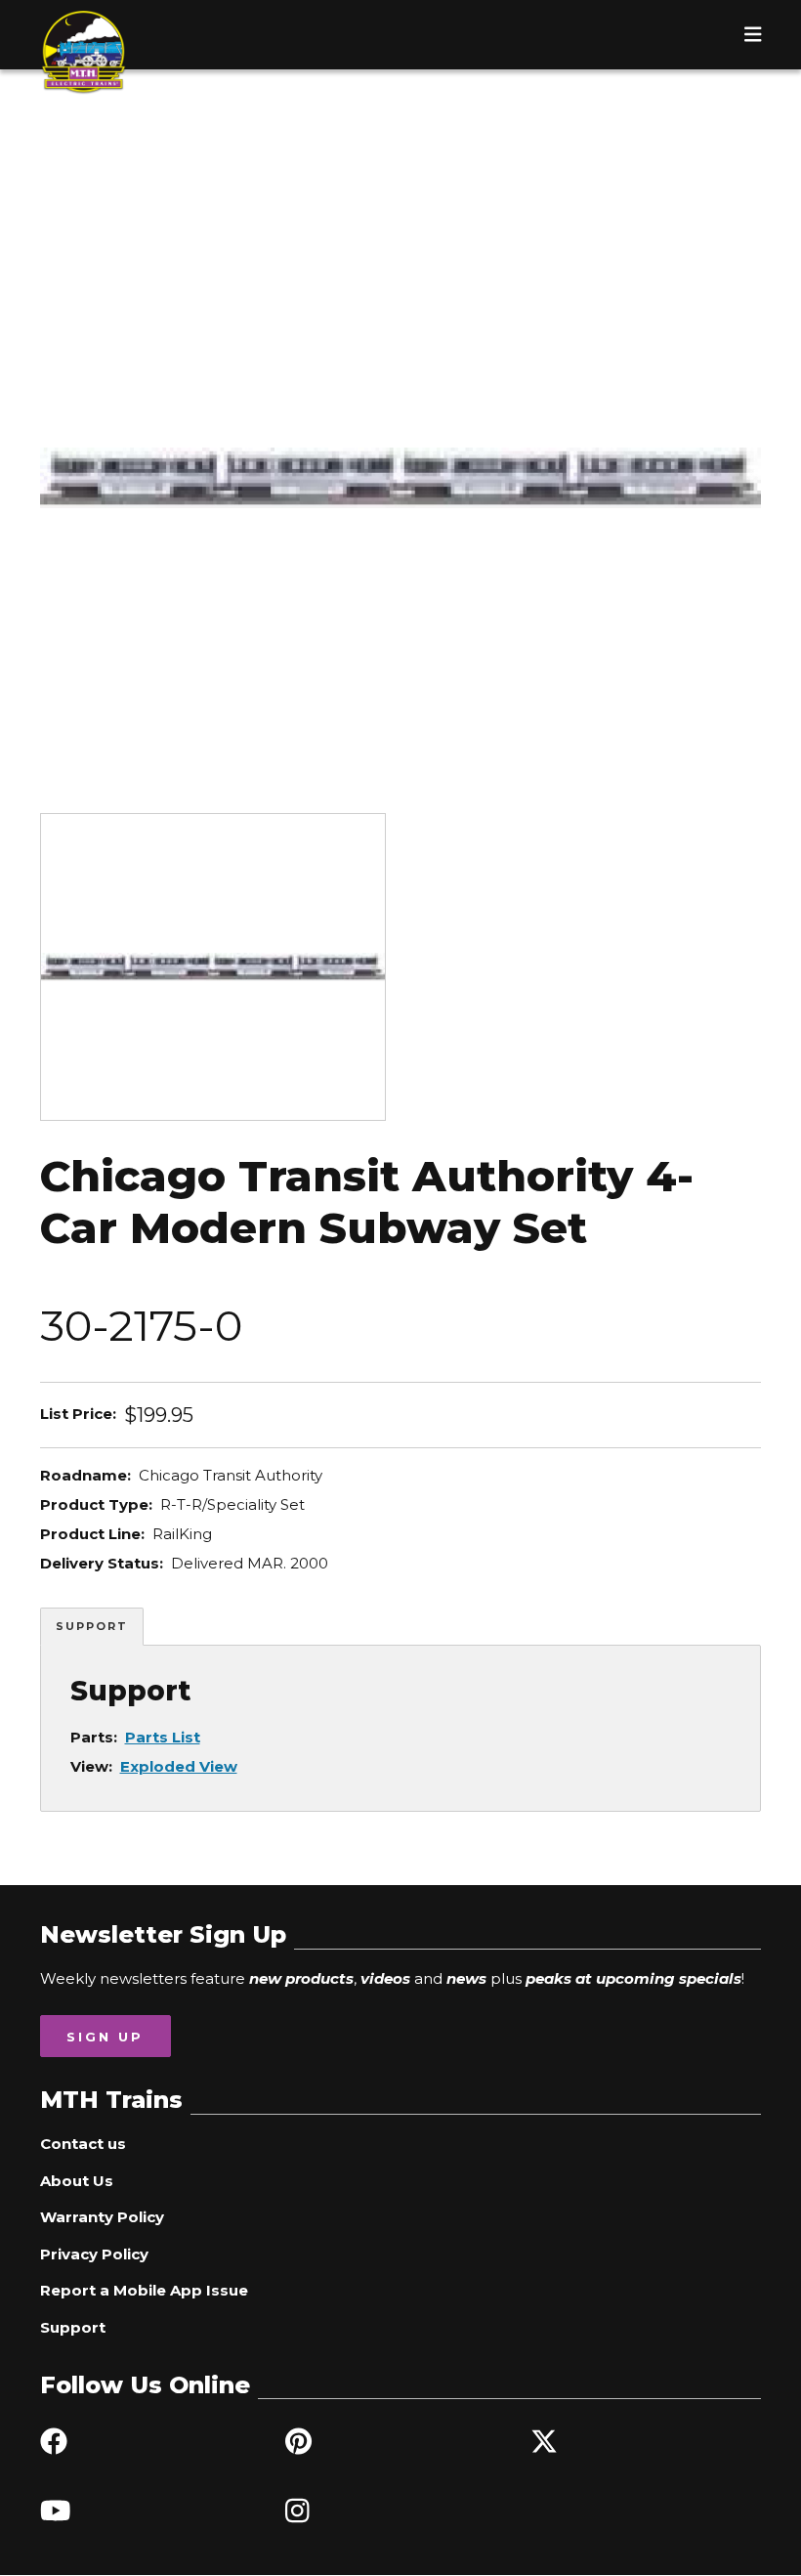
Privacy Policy (94, 2254)
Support (92, 1626)
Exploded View (179, 1766)
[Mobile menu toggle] (753, 34)
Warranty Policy (102, 2217)
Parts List (163, 1737)
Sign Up (105, 2037)
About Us (77, 2181)
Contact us (83, 2144)
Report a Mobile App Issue (144, 2290)
